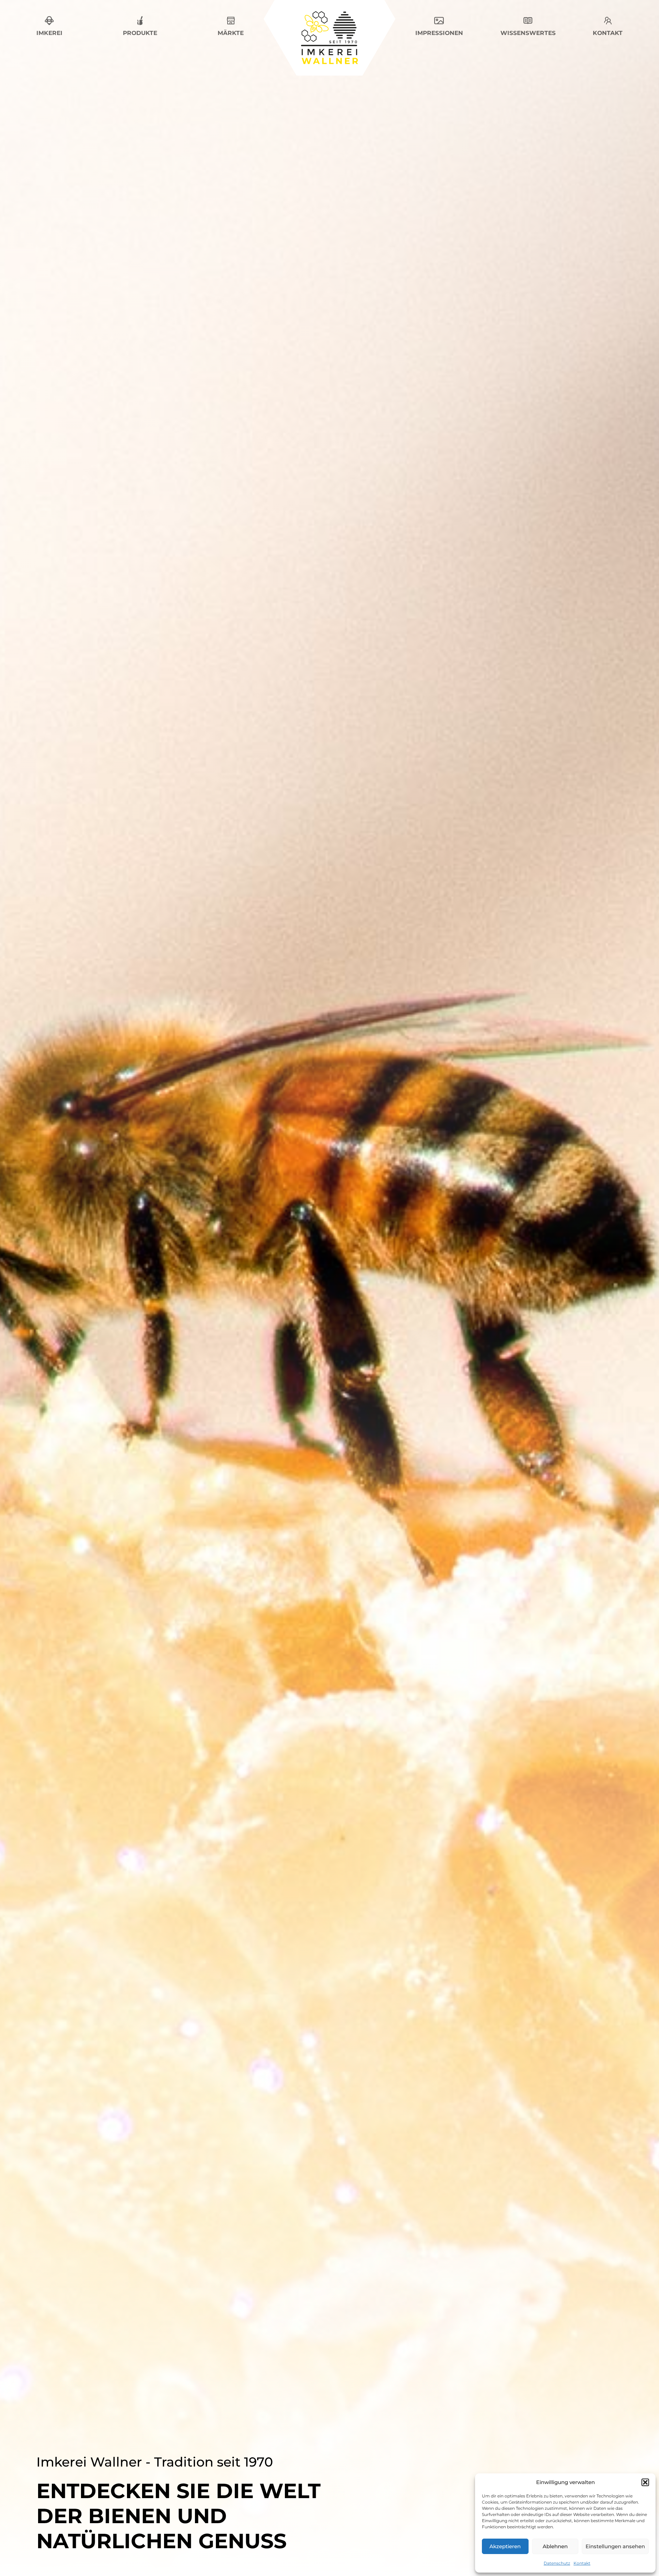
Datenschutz (557, 2563)
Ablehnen (555, 2546)
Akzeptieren (505, 2546)
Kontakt (582, 2563)
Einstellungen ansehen (615, 2546)
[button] (645, 2482)
